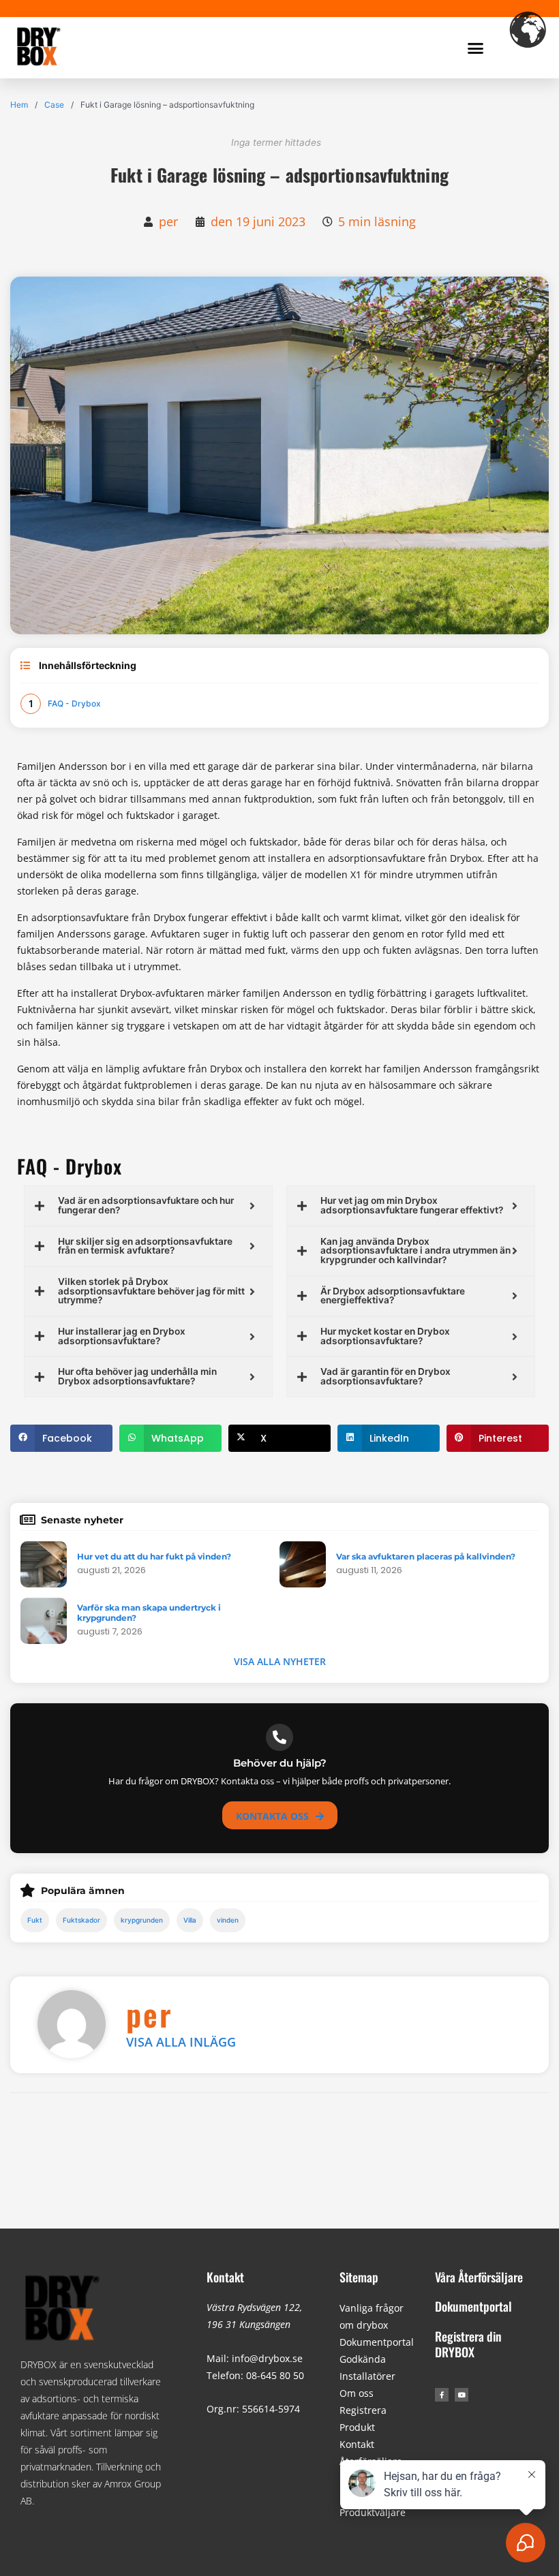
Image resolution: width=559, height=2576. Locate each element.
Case (54, 105)
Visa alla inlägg (181, 2042)
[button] (476, 48)
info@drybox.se (267, 2358)
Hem (19, 105)
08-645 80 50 (275, 2375)
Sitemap (359, 2277)
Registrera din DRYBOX (468, 2344)
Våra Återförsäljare (479, 2277)
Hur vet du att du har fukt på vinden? (154, 1556)
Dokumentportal (377, 2342)
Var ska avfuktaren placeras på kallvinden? (426, 1556)
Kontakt (225, 2277)
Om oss (357, 2393)
